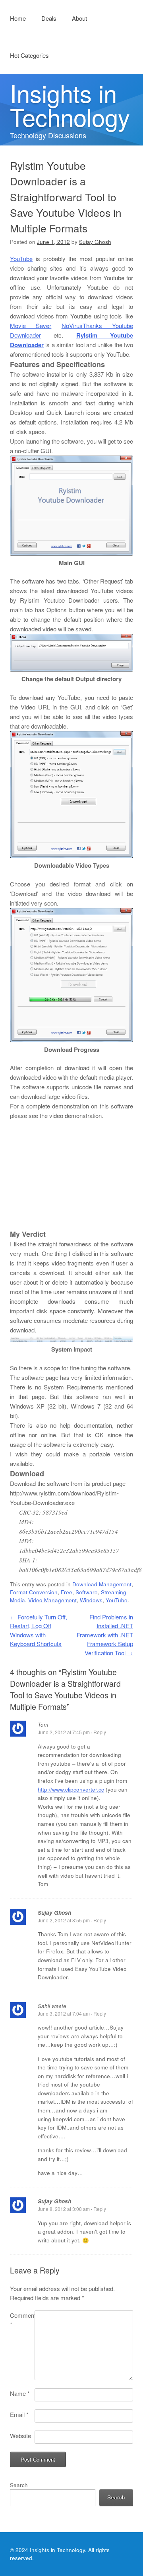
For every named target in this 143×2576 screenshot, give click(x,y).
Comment (22, 2320)
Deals (49, 18)
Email (19, 2414)
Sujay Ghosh (95, 242)
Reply (100, 1732)
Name (20, 2393)
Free (67, 1592)
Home (18, 18)
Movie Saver (31, 325)
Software (87, 1592)
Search (19, 2485)
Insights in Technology (70, 104)
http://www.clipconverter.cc (71, 1789)
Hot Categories (29, 55)
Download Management (102, 1584)
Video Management (52, 1600)
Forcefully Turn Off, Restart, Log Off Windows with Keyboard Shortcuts (39, 1630)
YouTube (21, 258)
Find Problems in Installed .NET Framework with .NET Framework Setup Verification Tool (105, 1635)
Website (20, 2436)
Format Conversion (34, 1592)
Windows (91, 1600)
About (79, 18)
